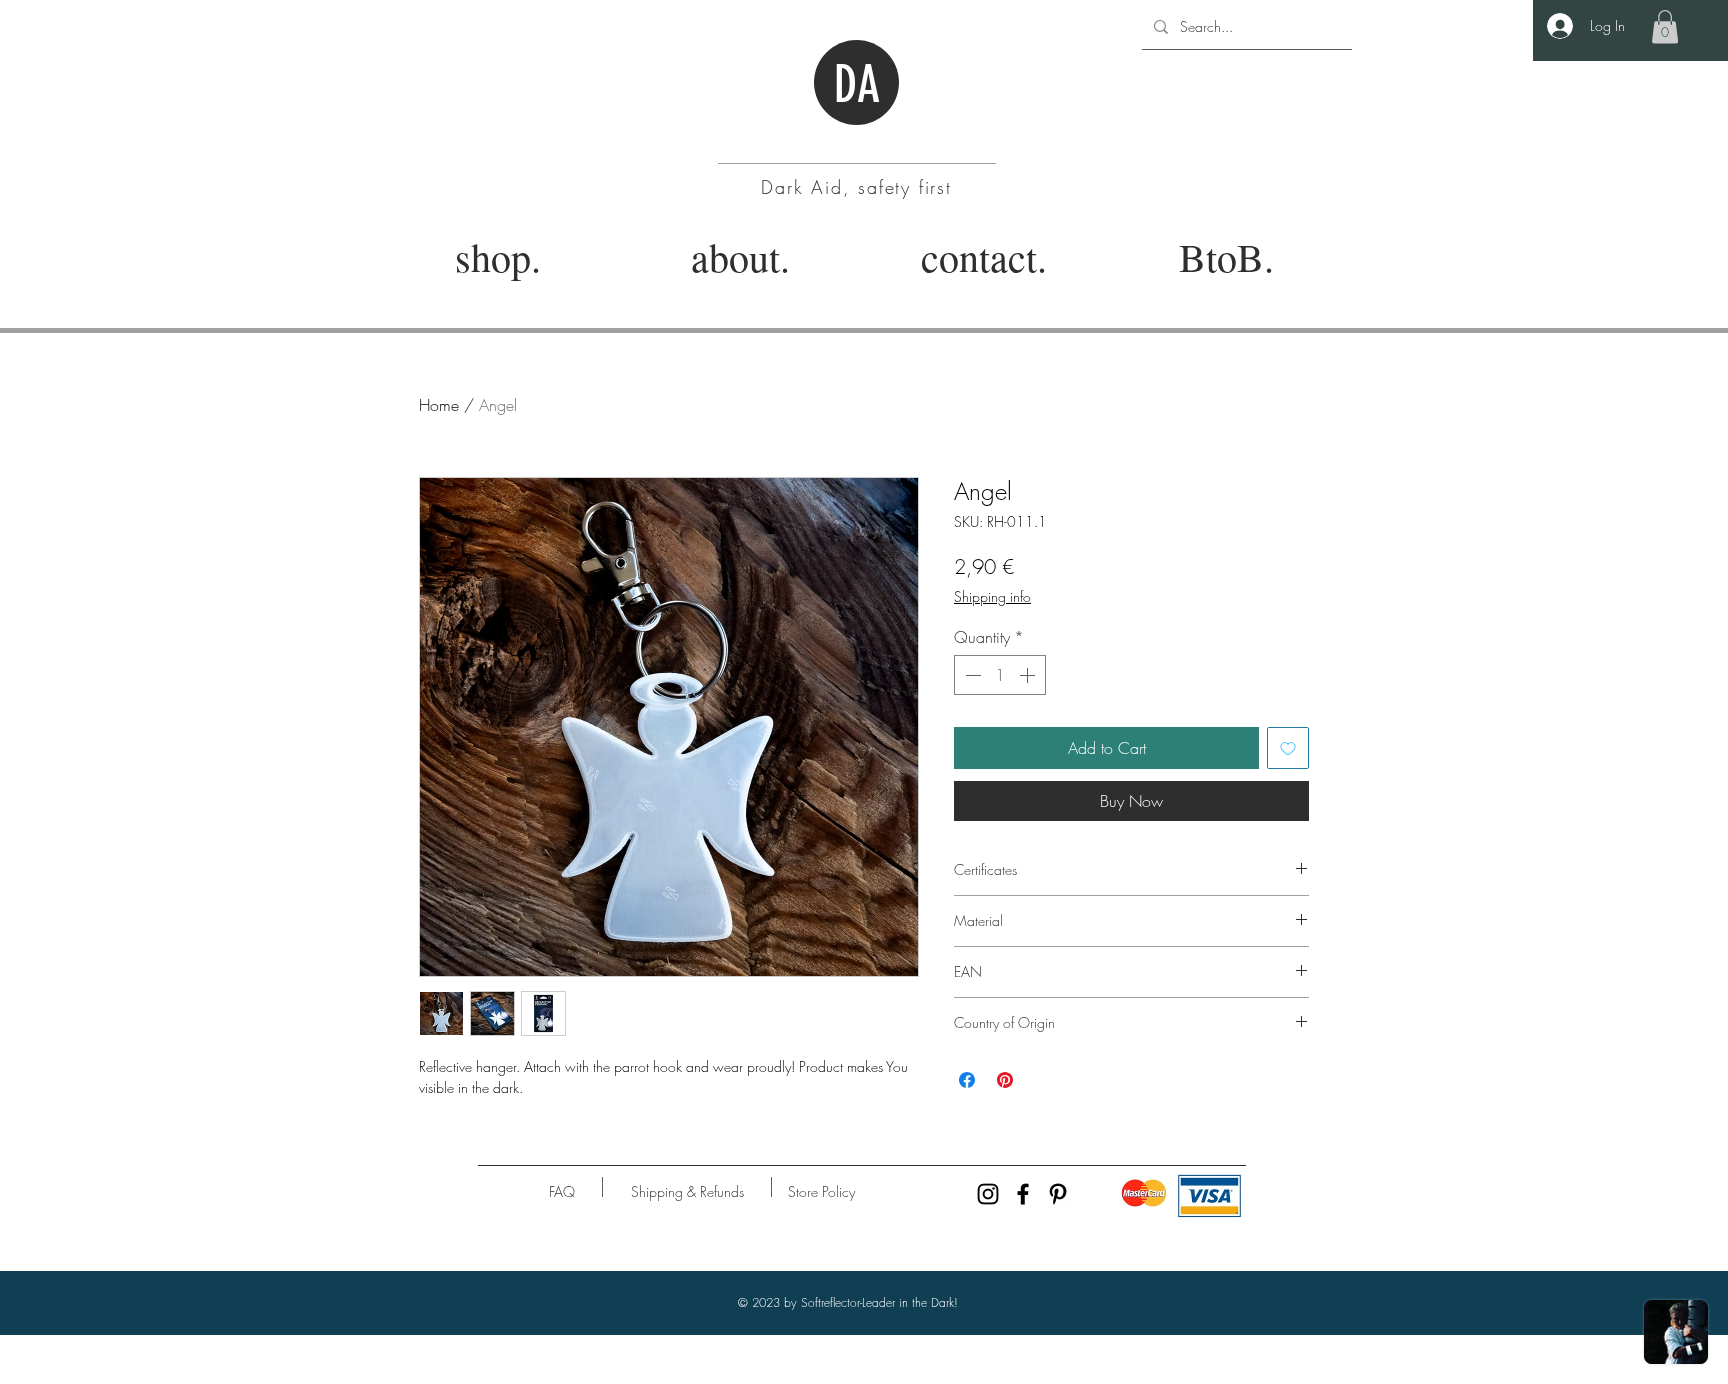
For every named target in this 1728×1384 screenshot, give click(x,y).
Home (439, 405)
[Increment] (1029, 675)
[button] (1665, 26)
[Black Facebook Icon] (1023, 1194)
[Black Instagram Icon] (988, 1194)
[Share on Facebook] (967, 1080)
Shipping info (992, 596)
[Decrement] (971, 675)
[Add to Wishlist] (1288, 748)
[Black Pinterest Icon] (1058, 1194)
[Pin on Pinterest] (1005, 1080)
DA (857, 85)
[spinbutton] (1000, 675)
